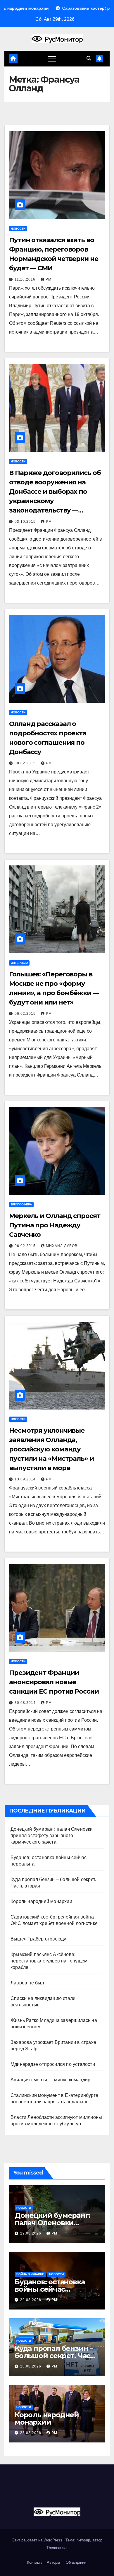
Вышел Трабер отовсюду (38, 1939)
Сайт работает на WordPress (38, 2540)
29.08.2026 (31, 2233)
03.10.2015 (26, 522)
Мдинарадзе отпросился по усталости (53, 2064)
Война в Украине (30, 2274)
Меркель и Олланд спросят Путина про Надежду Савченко (55, 1225)
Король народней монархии (41, 1901)
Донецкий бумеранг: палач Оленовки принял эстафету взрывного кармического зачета (52, 1836)
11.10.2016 (26, 279)
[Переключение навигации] (52, 59)
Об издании (76, 2562)
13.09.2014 (26, 1479)
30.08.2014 (26, 1703)
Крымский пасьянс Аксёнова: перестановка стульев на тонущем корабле (49, 1961)
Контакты (34, 2562)
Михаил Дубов (62, 1246)
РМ (49, 279)
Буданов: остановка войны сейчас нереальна (50, 2289)
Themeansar (57, 2548)
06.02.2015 (26, 1014)
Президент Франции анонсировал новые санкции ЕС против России (54, 1682)
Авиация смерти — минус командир (50, 2080)
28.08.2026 (31, 2366)
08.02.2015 (26, 763)
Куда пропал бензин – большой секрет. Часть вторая (56, 2356)
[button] (89, 58)
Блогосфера (21, 1204)
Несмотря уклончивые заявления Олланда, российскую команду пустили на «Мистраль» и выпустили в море (51, 1449)
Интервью (19, 963)
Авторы (53, 2562)
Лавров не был (27, 1983)
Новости (18, 229)
